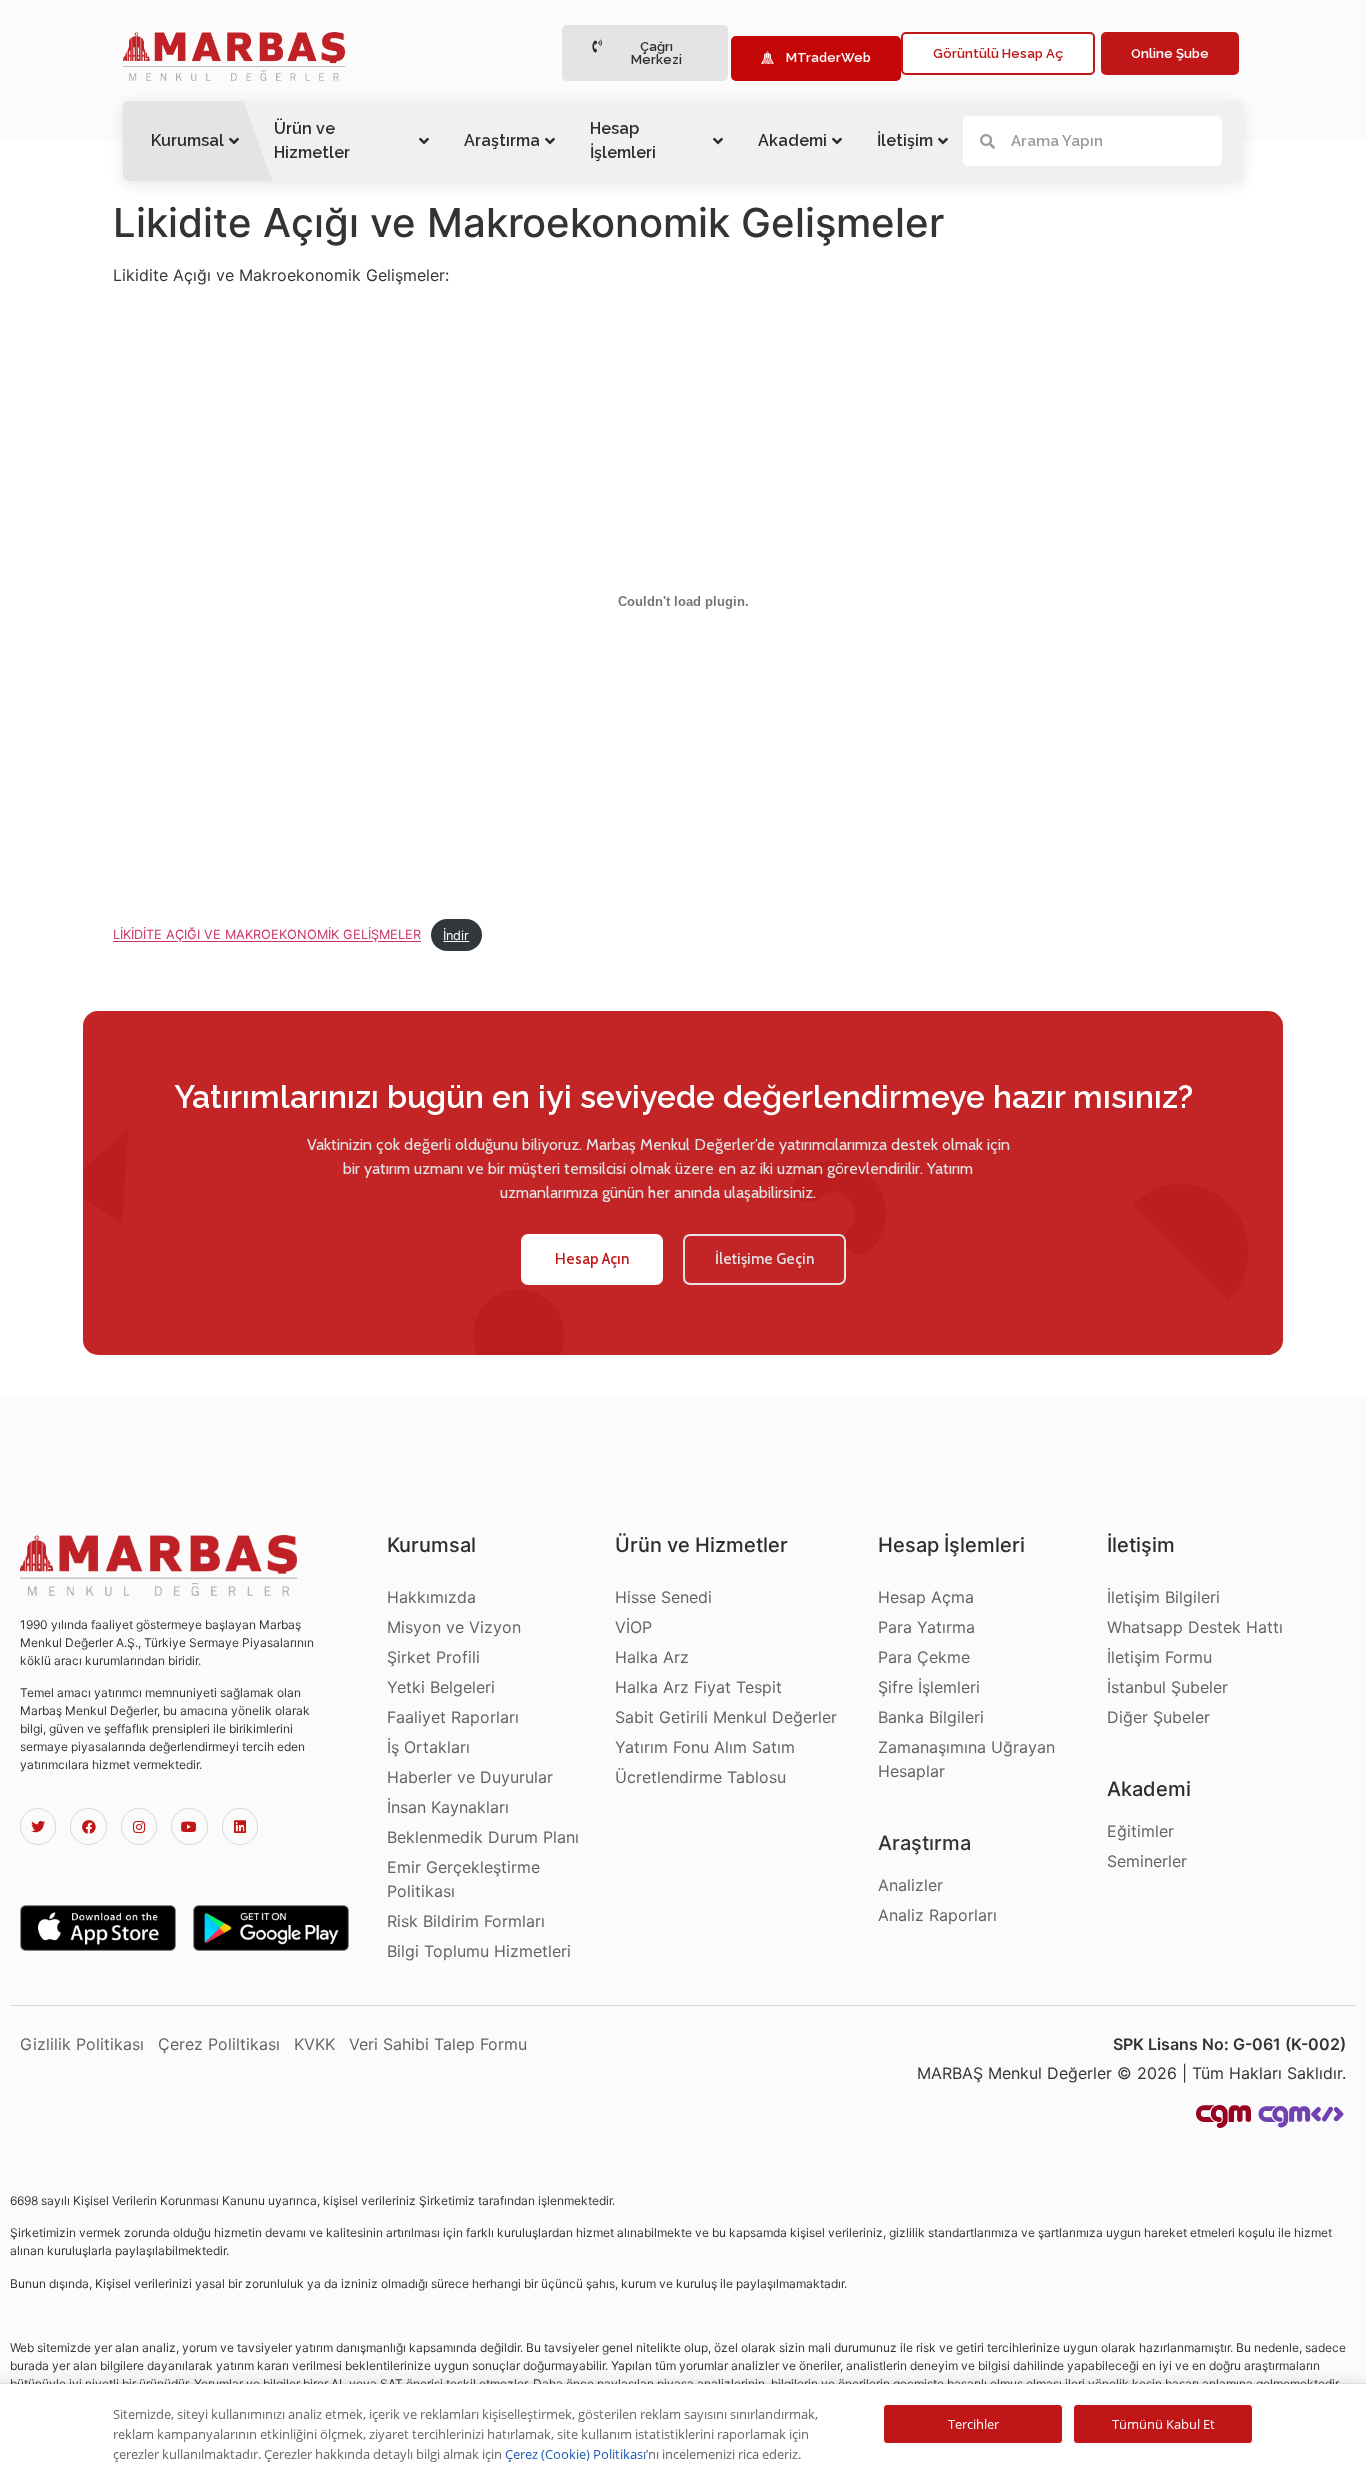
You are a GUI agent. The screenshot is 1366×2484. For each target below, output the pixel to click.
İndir (456, 935)
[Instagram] (139, 1826)
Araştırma (502, 140)
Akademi (792, 140)
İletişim (905, 140)
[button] (645, 53)
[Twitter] (38, 1826)
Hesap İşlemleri (623, 140)
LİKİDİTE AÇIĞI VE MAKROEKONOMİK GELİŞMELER (267, 935)
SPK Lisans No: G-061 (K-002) (1229, 2044)
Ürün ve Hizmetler (312, 140)
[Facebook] (88, 1826)
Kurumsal (187, 140)
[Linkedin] (240, 1826)
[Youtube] (189, 1826)
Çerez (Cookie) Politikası (575, 2454)
